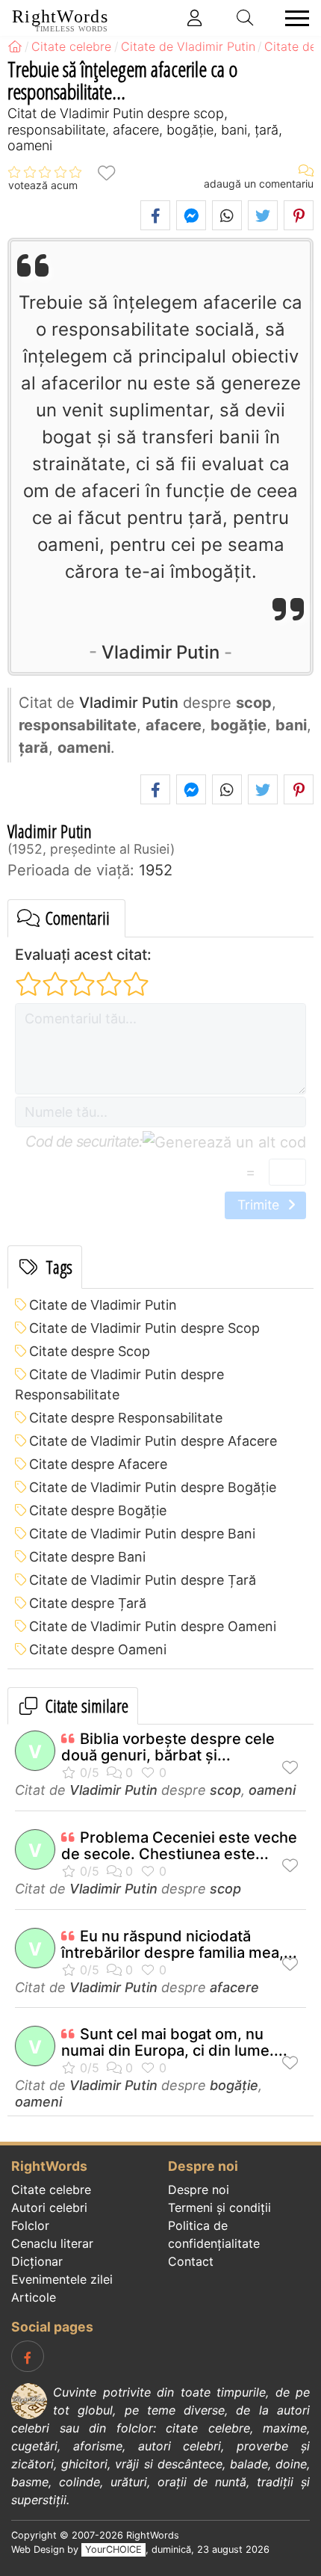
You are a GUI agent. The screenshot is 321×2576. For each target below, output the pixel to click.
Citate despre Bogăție (98, 1510)
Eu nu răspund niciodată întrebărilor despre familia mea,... (179, 1944)
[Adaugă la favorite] (106, 172)
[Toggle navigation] (293, 18)
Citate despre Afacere (98, 1464)
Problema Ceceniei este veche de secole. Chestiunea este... (179, 1846)
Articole (34, 2297)
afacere (234, 1987)
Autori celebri (49, 2207)
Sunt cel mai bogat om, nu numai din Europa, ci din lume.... (174, 2042)
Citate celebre (51, 2190)
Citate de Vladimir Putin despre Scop (144, 1328)
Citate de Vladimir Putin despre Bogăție (153, 1487)
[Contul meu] (195, 18)
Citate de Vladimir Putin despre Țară (143, 1580)
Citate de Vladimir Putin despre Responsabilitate (119, 1384)
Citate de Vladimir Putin (103, 1305)
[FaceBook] (28, 2356)
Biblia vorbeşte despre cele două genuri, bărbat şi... (168, 1747)
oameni (272, 1790)
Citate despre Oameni (98, 1649)
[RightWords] (15, 46)
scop (225, 1790)
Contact (191, 2261)
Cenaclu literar (52, 2243)
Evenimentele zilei (62, 2279)
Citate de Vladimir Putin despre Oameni (153, 1626)
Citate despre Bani (87, 1557)
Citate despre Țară (88, 1603)
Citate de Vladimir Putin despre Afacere (153, 1441)
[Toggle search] (246, 18)
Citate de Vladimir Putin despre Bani (142, 1534)
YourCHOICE (113, 2549)
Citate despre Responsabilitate (126, 1418)
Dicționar (37, 2261)
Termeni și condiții (219, 2207)
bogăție (234, 2085)
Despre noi (199, 2190)
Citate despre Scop (90, 1351)
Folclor (30, 2225)
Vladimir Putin (160, 652)
